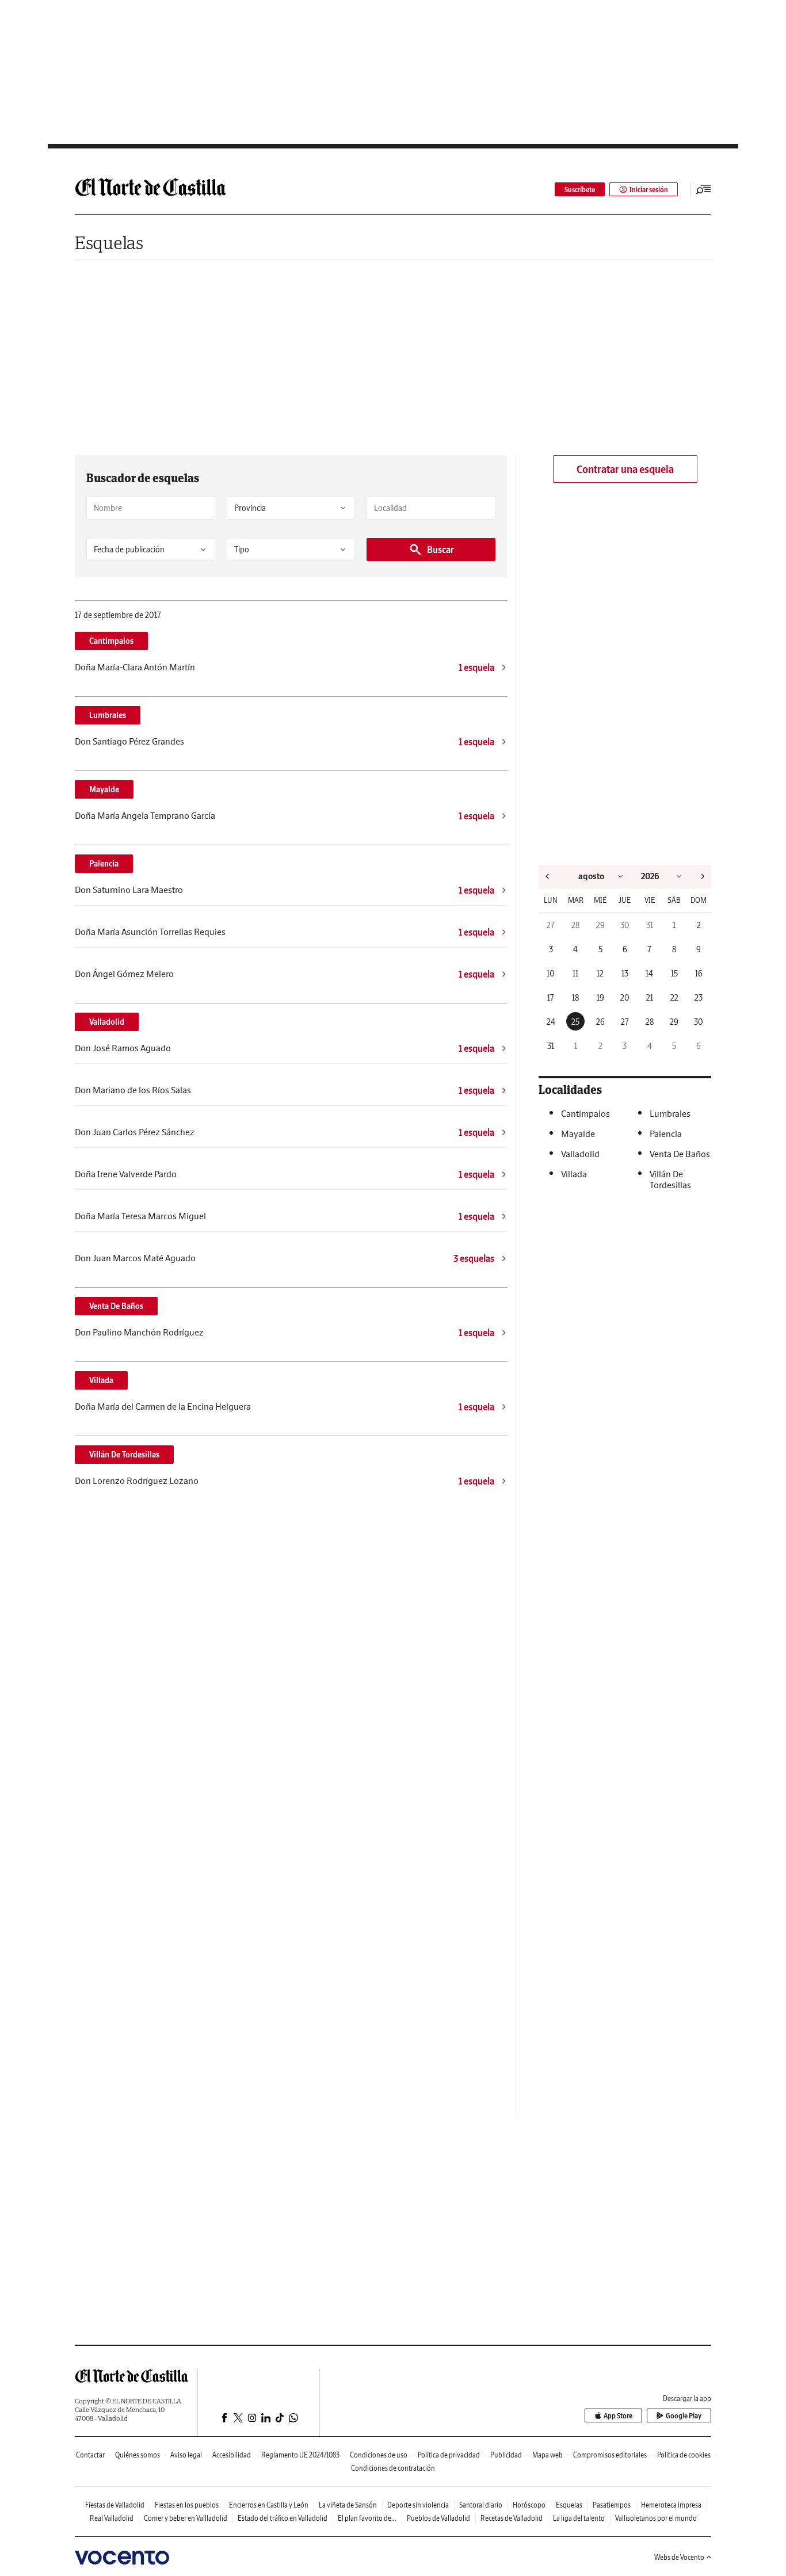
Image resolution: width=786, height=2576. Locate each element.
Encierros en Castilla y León (269, 2505)
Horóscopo (529, 2505)
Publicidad (506, 2455)
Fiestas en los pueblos (187, 2505)
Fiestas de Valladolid (115, 2505)
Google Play (684, 2416)
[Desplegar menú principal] (704, 189)
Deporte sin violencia (418, 2505)
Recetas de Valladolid (512, 2518)
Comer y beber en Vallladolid (186, 2518)
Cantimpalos (111, 641)
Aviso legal (186, 2455)
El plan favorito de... (367, 2518)
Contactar (90, 2455)
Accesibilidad (232, 2455)
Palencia (104, 864)
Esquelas (109, 243)
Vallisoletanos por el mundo (656, 2518)
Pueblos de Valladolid (438, 2518)
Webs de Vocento (679, 2557)
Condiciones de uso (379, 2455)
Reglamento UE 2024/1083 (300, 2455)
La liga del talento (579, 2518)
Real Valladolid (112, 2518)
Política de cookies (684, 2455)
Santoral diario (481, 2505)
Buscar (440, 549)
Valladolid (107, 1022)
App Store (618, 2416)
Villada (101, 1380)
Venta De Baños (116, 1306)
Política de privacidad (449, 2455)
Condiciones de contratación (393, 2468)
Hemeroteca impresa (671, 2505)
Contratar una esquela (625, 469)
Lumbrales (108, 715)
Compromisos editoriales (610, 2455)
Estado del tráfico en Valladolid (283, 2518)
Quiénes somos (138, 2455)
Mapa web (547, 2455)
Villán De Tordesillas (124, 1455)
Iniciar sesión (649, 190)
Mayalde (104, 789)
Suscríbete (580, 190)
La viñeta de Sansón (348, 2505)
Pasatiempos (612, 2505)
